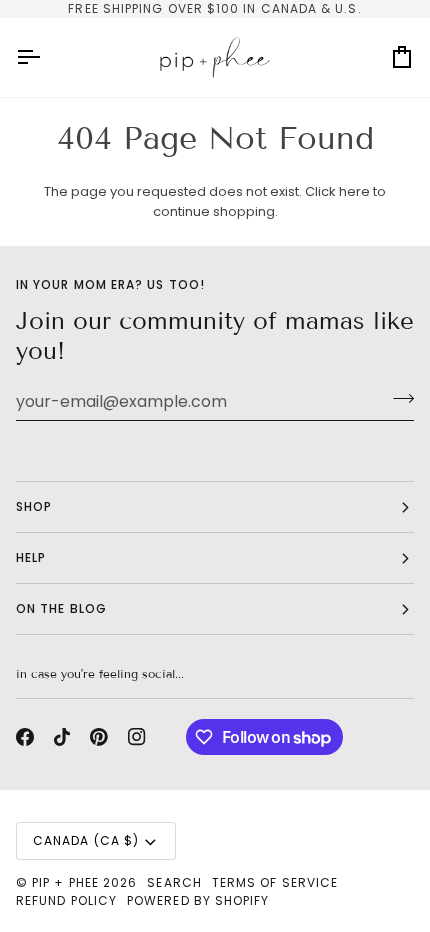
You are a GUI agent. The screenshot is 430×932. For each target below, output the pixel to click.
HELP (31, 557)
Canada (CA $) (86, 840)
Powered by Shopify (198, 900)
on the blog (61, 608)
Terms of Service (275, 882)
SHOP (34, 506)
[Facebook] (25, 737)
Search (174, 882)
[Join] (397, 399)
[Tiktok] (62, 737)
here (354, 191)
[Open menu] (46, 57)
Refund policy (66, 900)
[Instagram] (137, 737)
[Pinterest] (99, 737)
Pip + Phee (65, 882)
